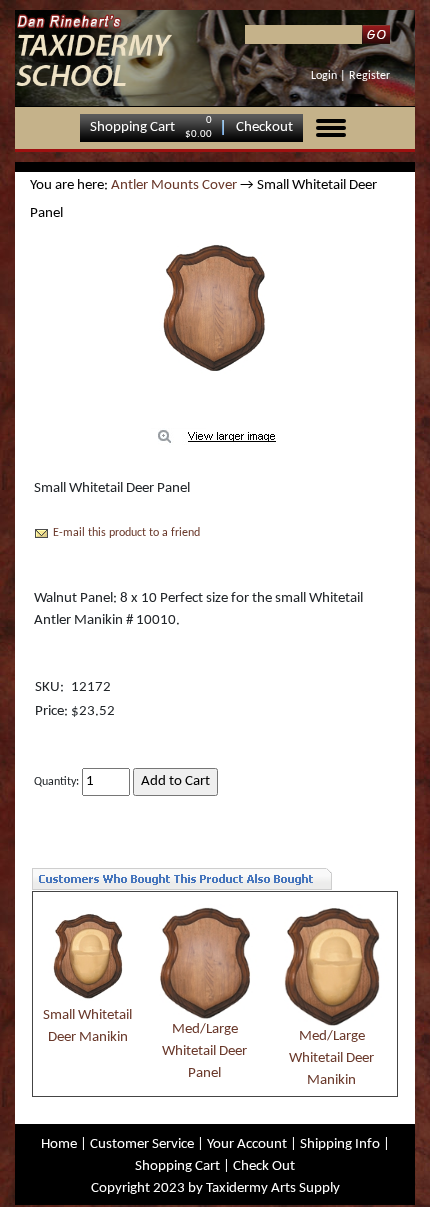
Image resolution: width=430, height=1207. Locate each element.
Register (369, 76)
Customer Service (142, 1144)
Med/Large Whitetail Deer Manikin (331, 1058)
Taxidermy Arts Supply (273, 1188)
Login (324, 76)
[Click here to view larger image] (215, 307)
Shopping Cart (132, 127)
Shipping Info (340, 1144)
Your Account (247, 1144)
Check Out (264, 1166)
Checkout (264, 127)
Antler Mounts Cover (174, 185)
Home (59, 1144)
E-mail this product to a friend (126, 533)
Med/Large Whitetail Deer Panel (204, 1051)
